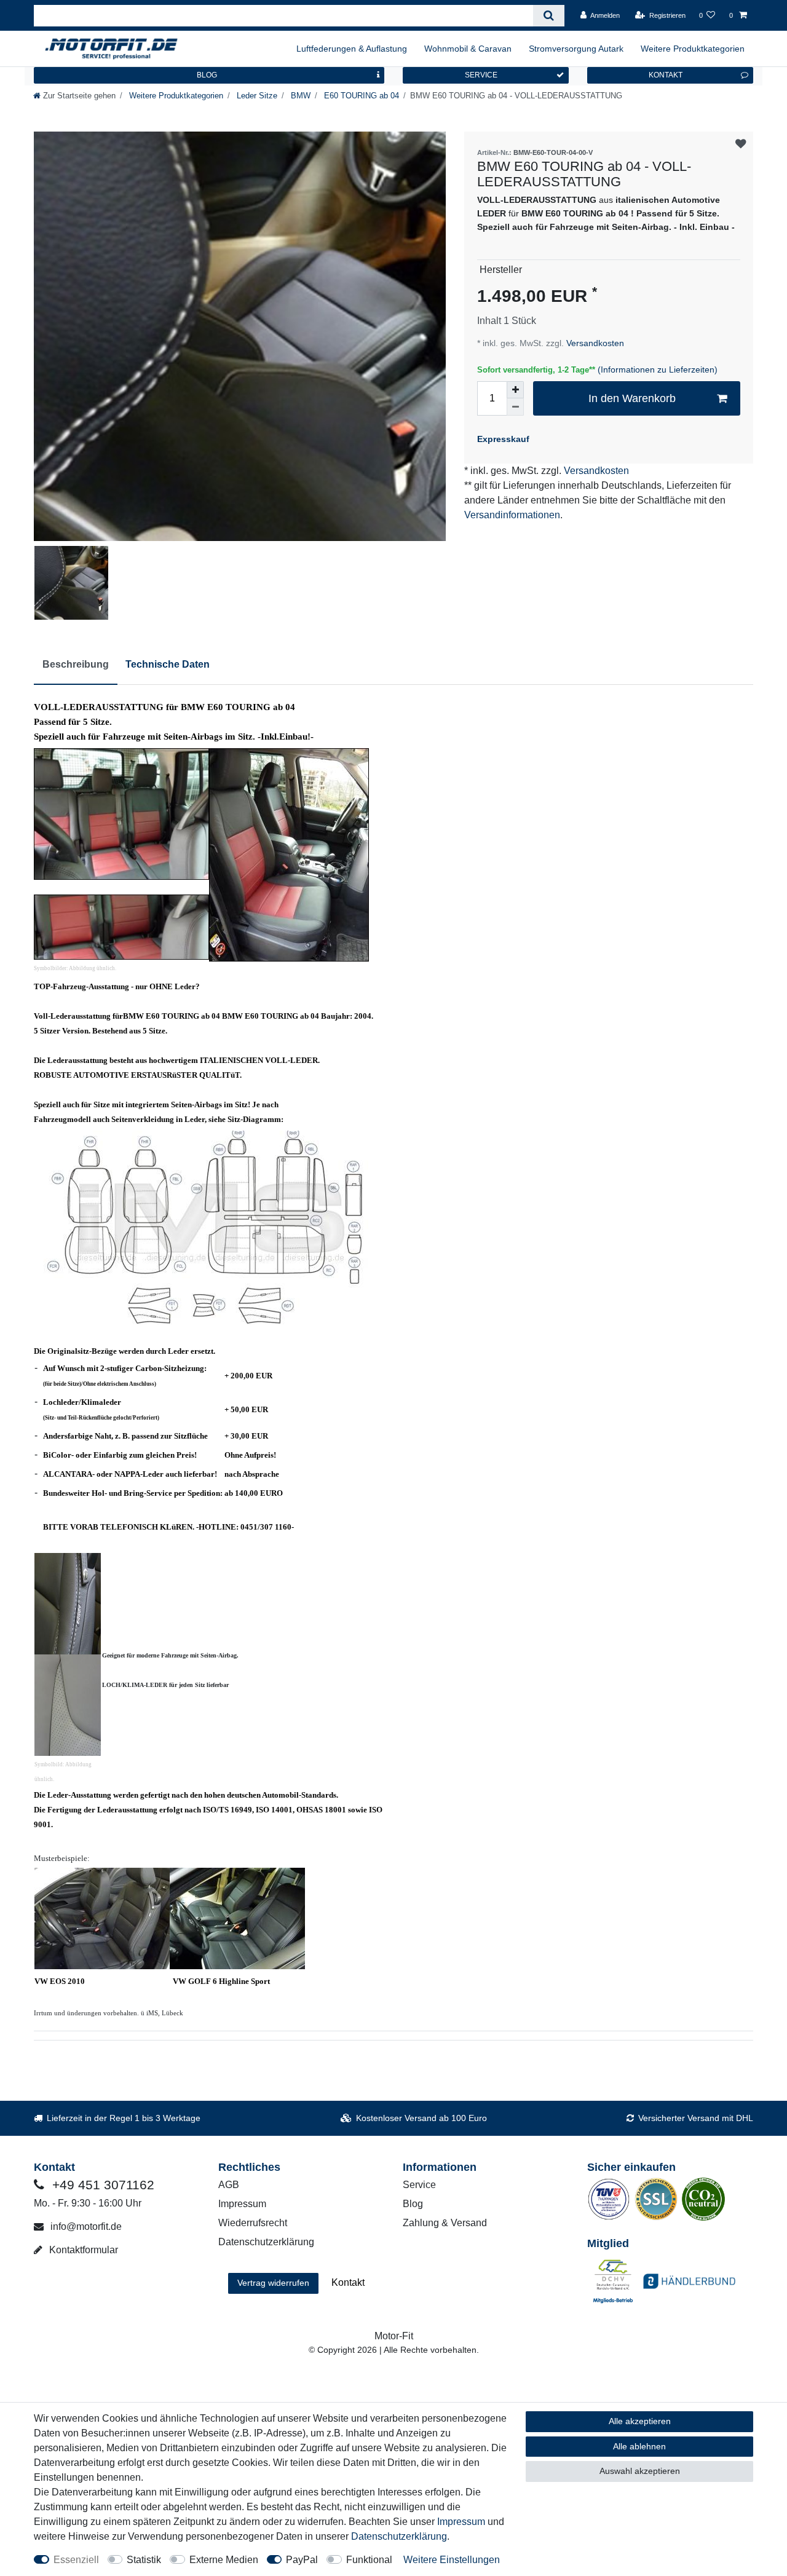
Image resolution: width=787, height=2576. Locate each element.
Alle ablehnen (639, 2446)
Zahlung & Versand (445, 2223)
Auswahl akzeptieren (640, 2471)
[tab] (76, 665)
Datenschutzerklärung (266, 2242)
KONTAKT (666, 75)
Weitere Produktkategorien (693, 49)
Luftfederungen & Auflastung (352, 49)
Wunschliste (741, 144)
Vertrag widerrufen (273, 2283)
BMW (299, 96)
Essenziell (76, 2560)
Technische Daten (168, 664)
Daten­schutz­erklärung (399, 2536)
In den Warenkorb (632, 398)
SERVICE (481, 75)
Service (419, 2185)
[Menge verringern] (515, 407)
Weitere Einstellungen (452, 2560)
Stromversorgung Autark (576, 49)
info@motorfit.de (85, 2226)
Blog (413, 2204)
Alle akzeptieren (640, 2421)
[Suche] (549, 16)
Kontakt (348, 2282)
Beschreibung (76, 664)
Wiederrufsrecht (253, 2223)
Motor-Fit (394, 2336)
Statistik (144, 2560)
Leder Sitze (256, 96)
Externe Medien (224, 2560)
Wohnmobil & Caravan (468, 49)
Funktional (369, 2560)
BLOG (207, 75)
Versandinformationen (512, 515)
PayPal (302, 2560)
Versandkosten (594, 343)
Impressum (242, 2204)
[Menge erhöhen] (515, 390)
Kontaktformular (82, 2250)
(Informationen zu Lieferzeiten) (658, 369)
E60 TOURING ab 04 (360, 96)
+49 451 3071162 (101, 2185)
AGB (229, 2185)
